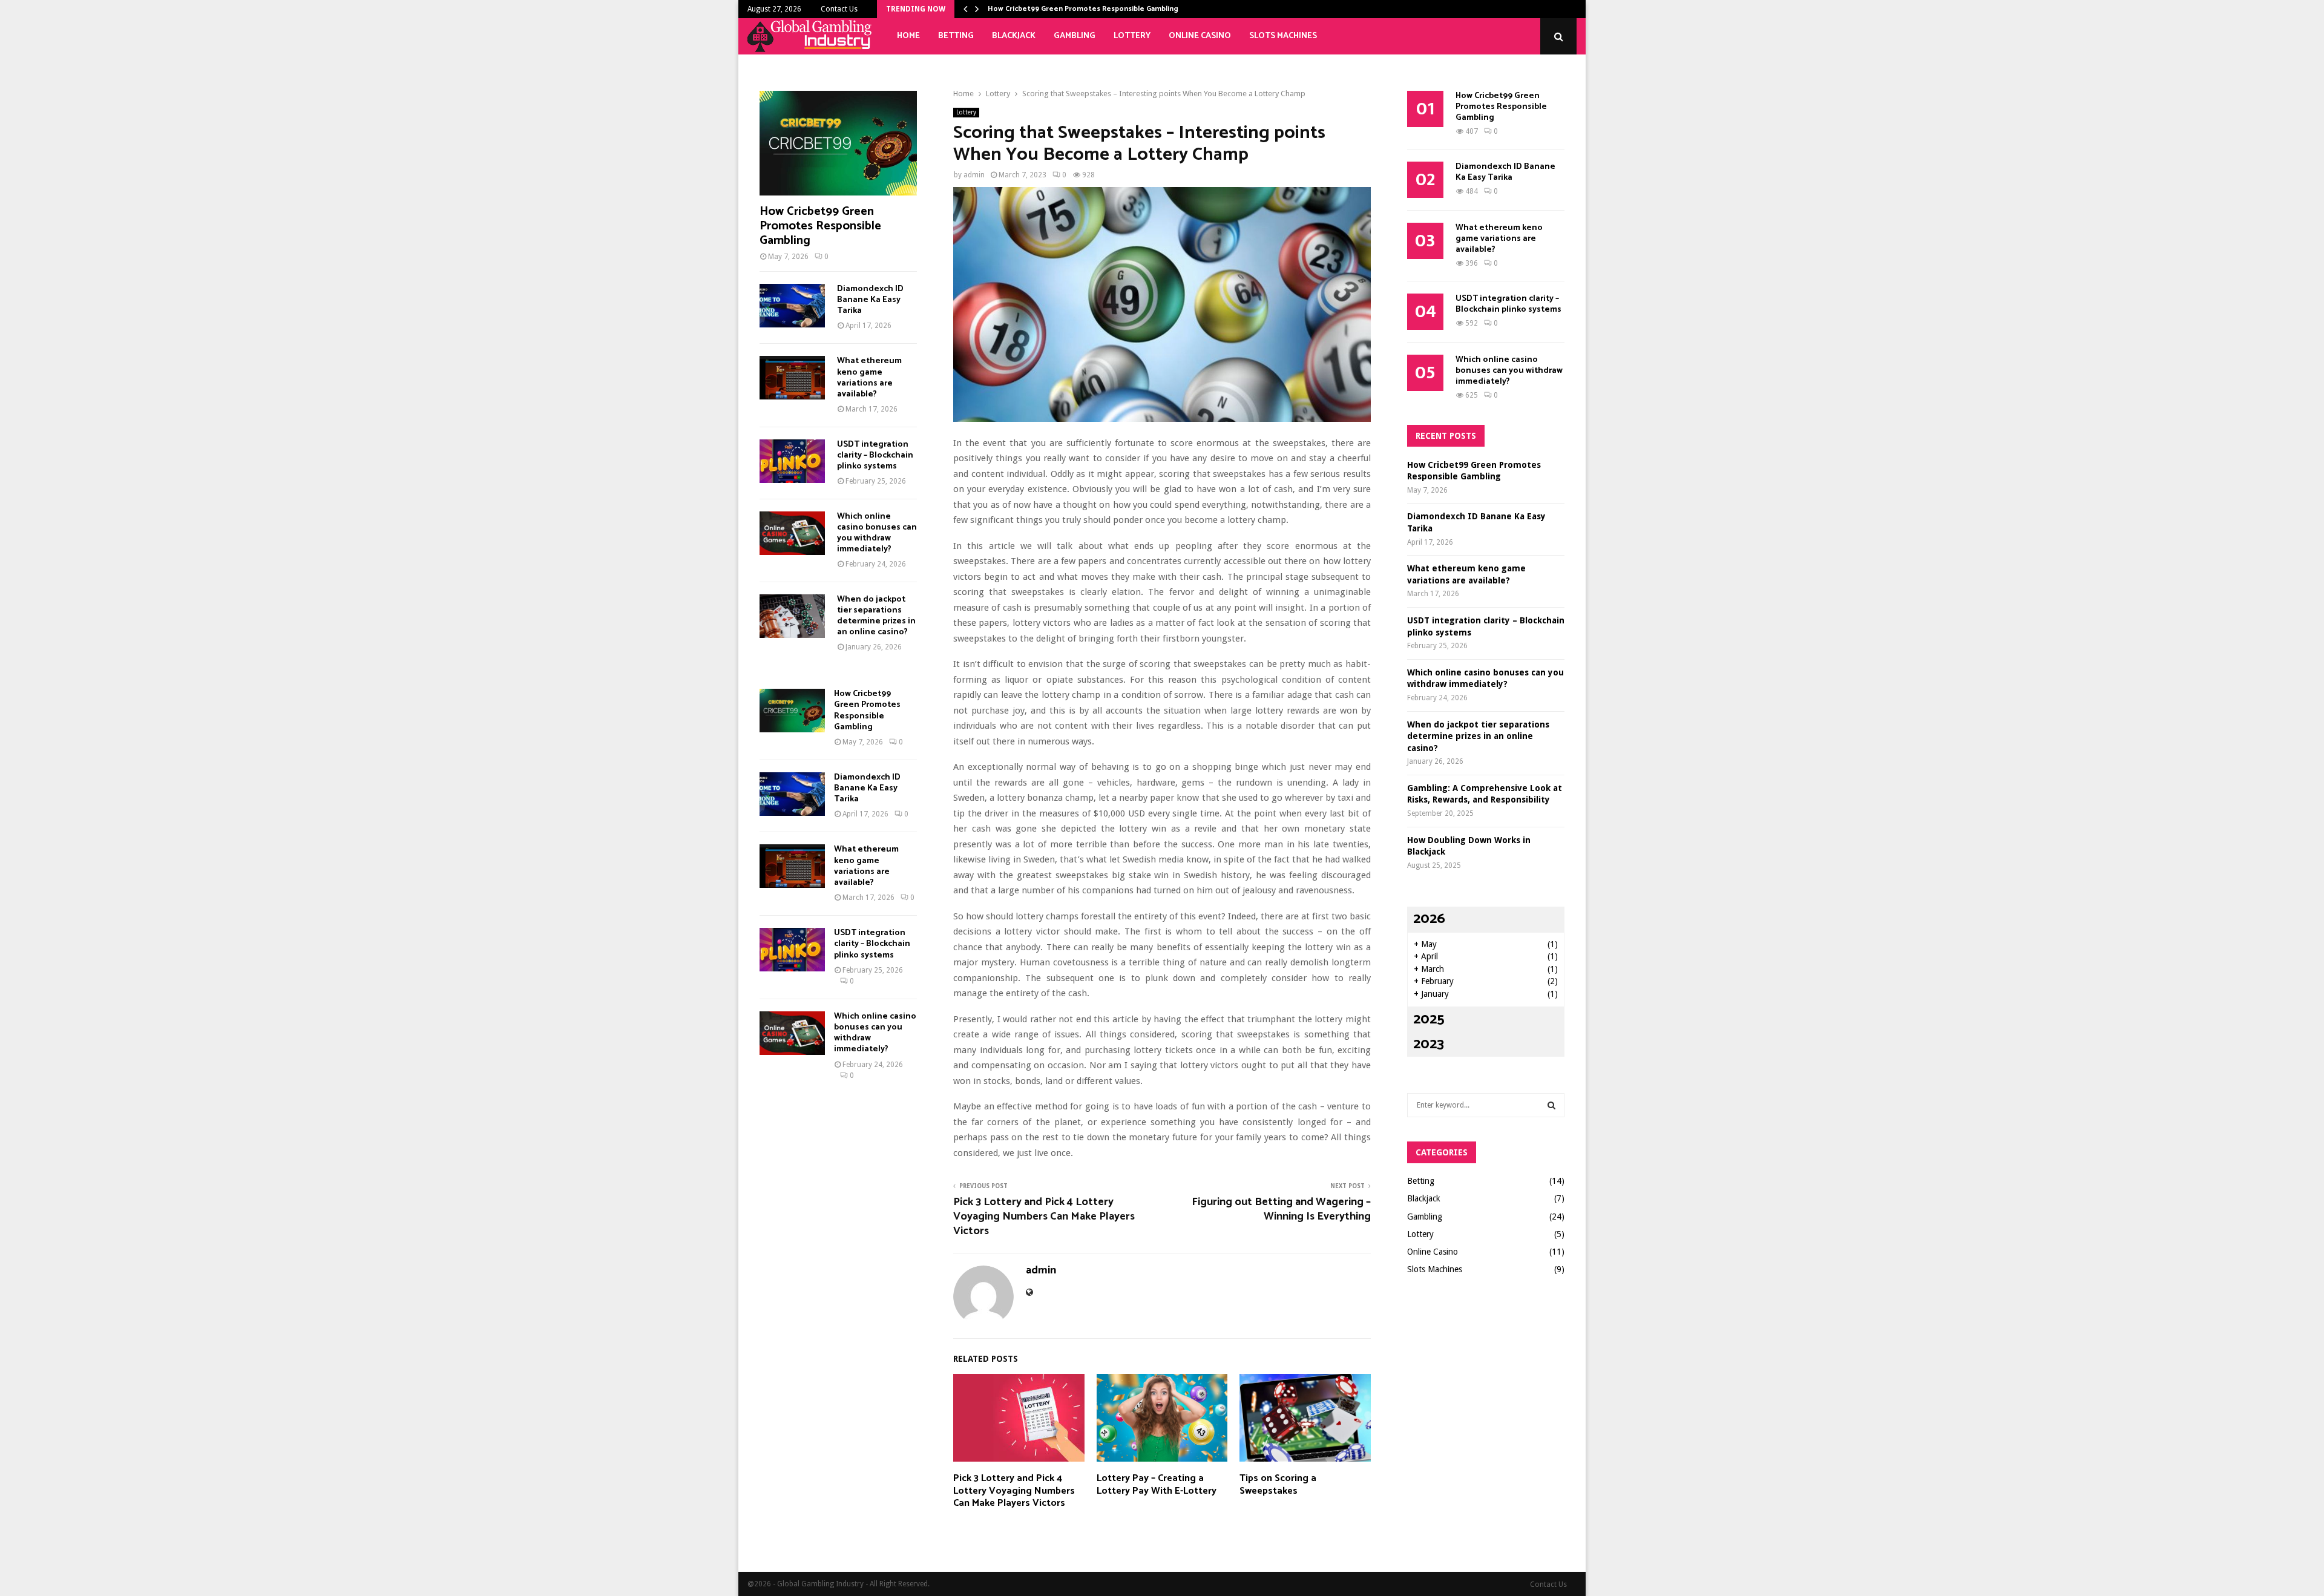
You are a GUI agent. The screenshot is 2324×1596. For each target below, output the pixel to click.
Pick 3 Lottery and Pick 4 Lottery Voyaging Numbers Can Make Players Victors (1044, 1217)
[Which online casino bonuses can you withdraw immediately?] (792, 533)
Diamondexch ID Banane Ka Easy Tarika (870, 300)
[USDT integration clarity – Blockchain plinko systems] (792, 461)
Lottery (1132, 36)
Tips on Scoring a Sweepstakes (1278, 1485)
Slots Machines (1283, 36)
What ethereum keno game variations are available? (869, 377)
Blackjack (1014, 36)
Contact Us (839, 9)
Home (908, 36)
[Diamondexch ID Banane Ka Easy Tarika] (792, 306)
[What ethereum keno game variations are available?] (792, 378)
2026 (1429, 919)
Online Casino (1200, 36)
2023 (1429, 1044)
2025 (1429, 1020)
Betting (956, 36)
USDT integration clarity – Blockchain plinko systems (875, 455)
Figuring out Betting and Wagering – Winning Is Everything (1281, 1209)
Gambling (1075, 36)
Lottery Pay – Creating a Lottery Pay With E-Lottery (1157, 1485)
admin (974, 175)
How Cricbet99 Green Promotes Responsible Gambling (1083, 9)
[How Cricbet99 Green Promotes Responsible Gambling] (838, 143)
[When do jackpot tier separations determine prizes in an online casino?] (792, 616)
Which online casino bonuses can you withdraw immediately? (877, 533)
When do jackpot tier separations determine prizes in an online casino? (876, 616)
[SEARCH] (1551, 1105)
